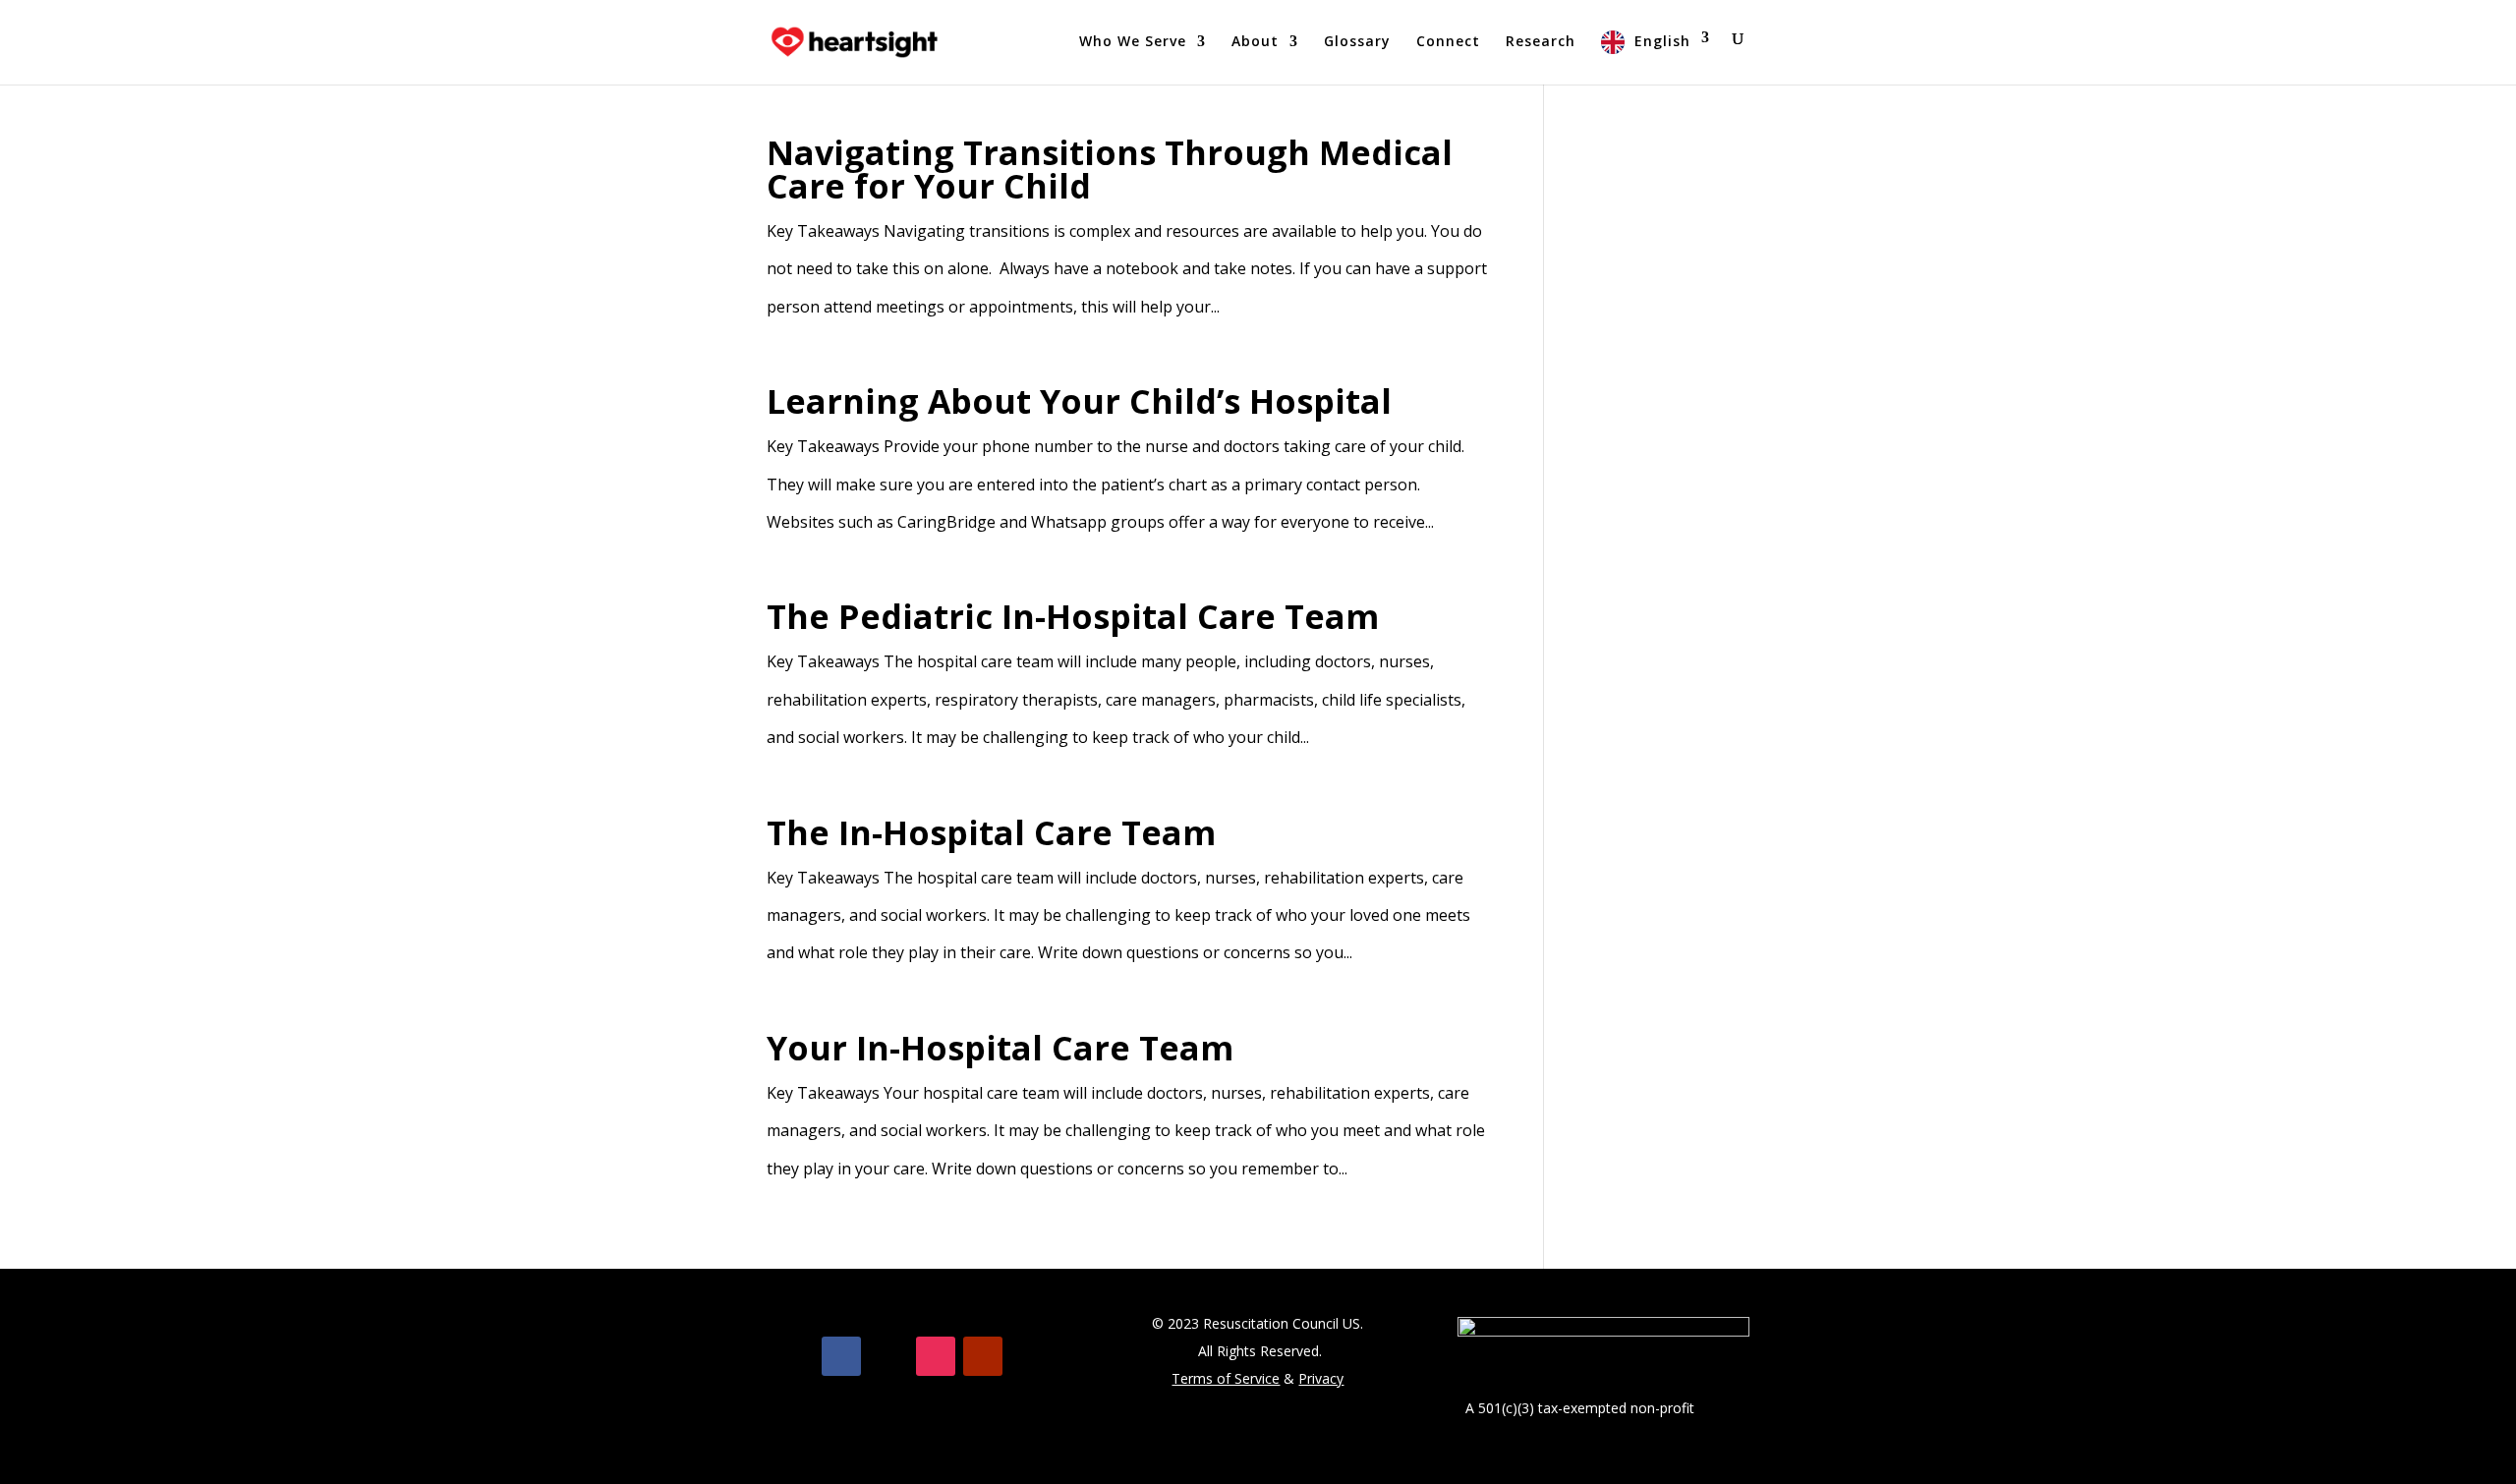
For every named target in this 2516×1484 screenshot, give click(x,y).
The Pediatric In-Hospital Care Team (1073, 616)
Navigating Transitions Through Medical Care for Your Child (1110, 169)
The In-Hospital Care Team (991, 832)
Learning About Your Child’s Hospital (1079, 401)
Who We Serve (1133, 42)
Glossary (1357, 42)
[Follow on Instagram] (936, 1356)
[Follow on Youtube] (983, 1356)
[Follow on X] (888, 1356)
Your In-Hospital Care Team (1000, 1048)
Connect (1448, 42)
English (1662, 41)
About (1255, 42)
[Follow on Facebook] (841, 1356)
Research (1541, 42)
